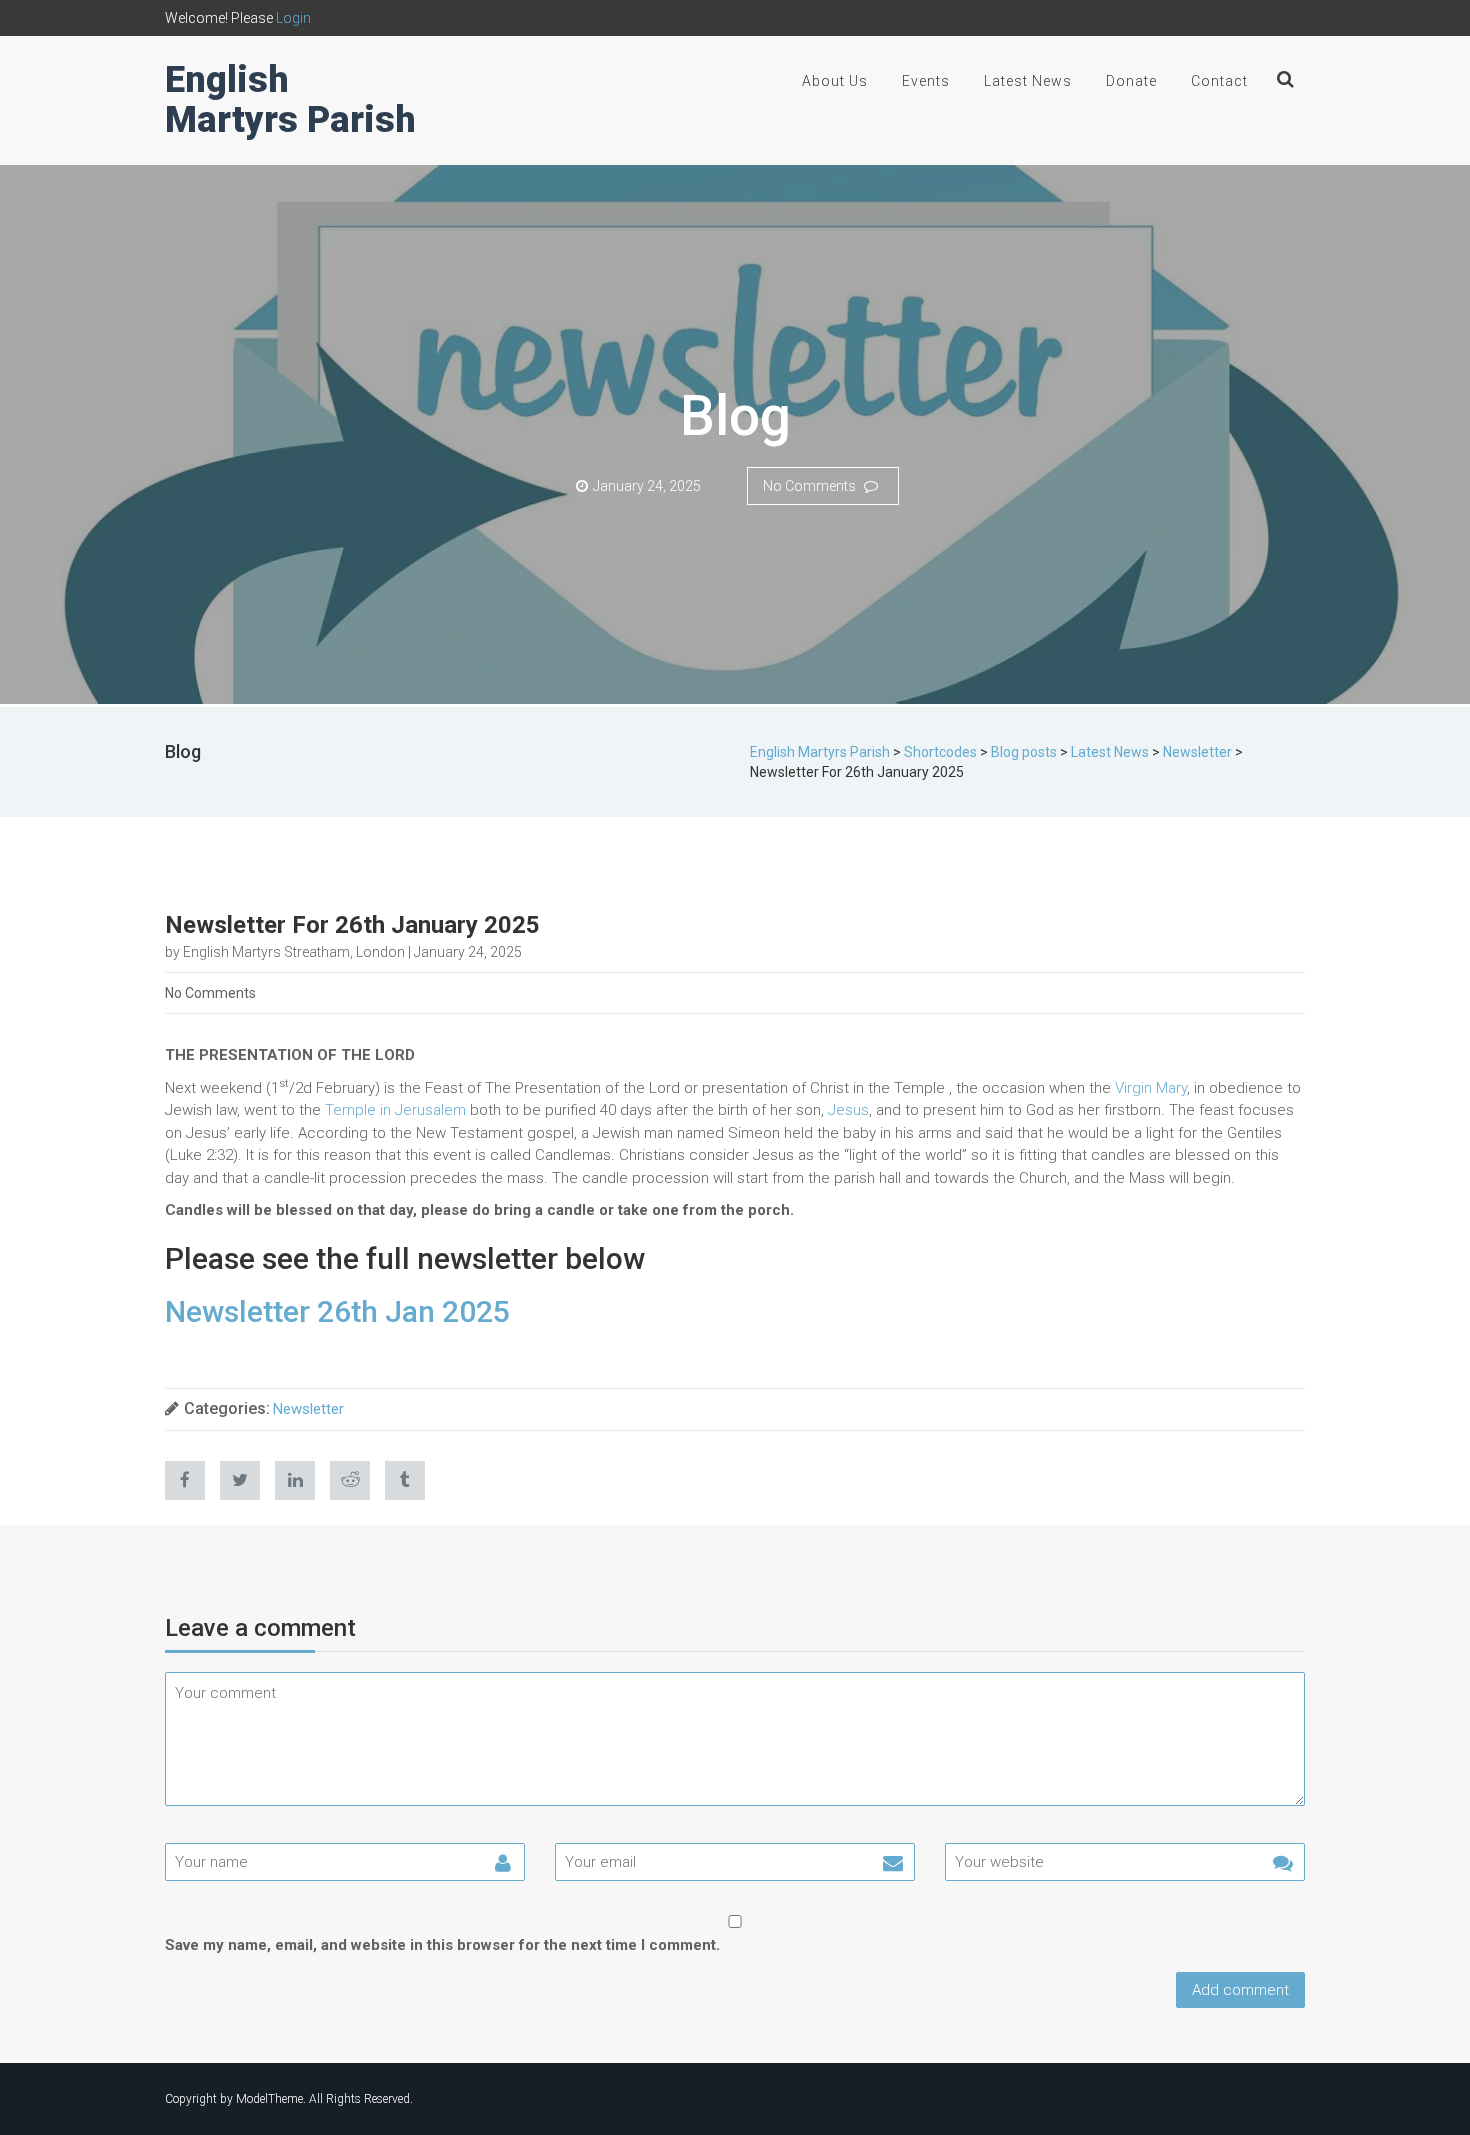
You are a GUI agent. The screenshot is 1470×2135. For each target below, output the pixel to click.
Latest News (1028, 81)
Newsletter (308, 1409)
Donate (1131, 81)
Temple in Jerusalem (395, 1110)
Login (293, 18)
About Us (835, 81)
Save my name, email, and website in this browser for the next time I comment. (442, 1945)
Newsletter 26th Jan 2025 (337, 1311)
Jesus (848, 1110)
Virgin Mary (1151, 1088)
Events (926, 81)
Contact (1219, 81)
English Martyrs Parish (290, 100)
